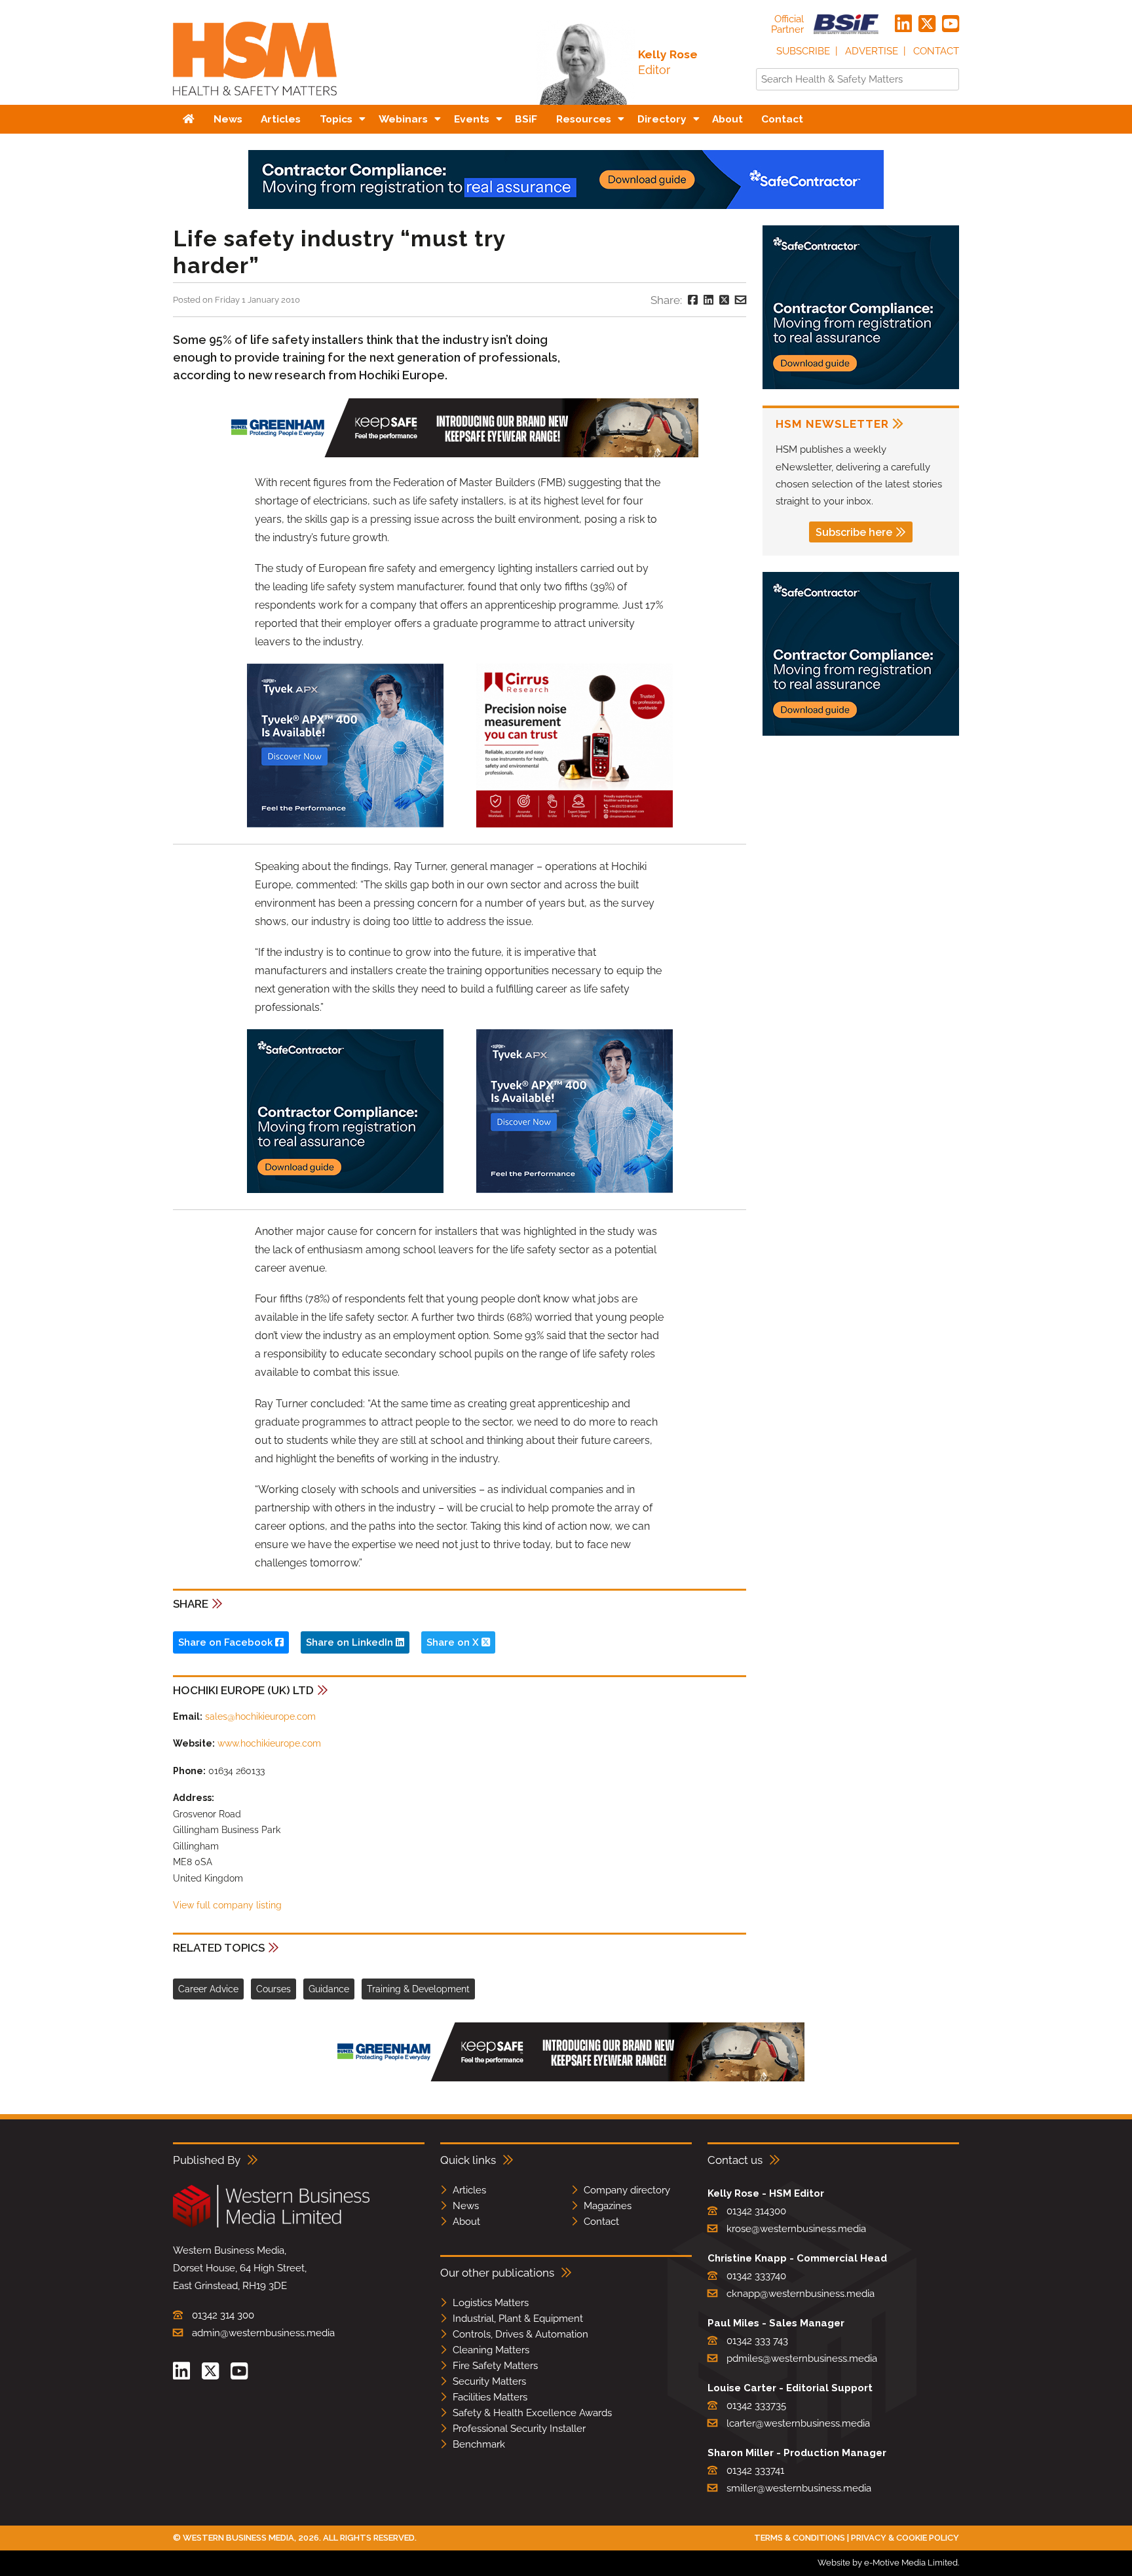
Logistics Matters (491, 2303)
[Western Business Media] (271, 2225)
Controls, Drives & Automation (520, 2334)
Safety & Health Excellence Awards (532, 2413)
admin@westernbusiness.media (263, 2333)
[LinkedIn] (903, 24)
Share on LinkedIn (351, 1642)
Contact (936, 51)
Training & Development (418, 1989)
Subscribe (803, 51)
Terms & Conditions (800, 2538)
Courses (274, 1989)
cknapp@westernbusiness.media (801, 2294)
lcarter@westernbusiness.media (798, 2423)
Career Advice (208, 1989)
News (466, 2206)
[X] (927, 24)
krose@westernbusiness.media (796, 2229)
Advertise (872, 51)
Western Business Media (238, 2538)
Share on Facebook (227, 1642)
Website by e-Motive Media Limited (888, 2563)
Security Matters (489, 2381)
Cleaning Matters (491, 2350)
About (466, 2222)
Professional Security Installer (519, 2429)
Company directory (627, 2190)
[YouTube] (951, 24)
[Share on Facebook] (693, 300)
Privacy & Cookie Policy (905, 2538)
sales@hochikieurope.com (260, 1716)
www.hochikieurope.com (269, 1743)
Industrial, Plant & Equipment (518, 2319)
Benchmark (479, 2444)
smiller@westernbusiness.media (799, 2488)
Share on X (454, 1642)
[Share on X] (724, 300)
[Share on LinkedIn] (708, 300)
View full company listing (227, 1905)
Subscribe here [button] (854, 532)
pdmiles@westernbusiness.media (802, 2358)
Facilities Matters (490, 2397)
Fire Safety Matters (495, 2366)
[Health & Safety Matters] (255, 100)
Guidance (329, 1989)
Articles (469, 2190)
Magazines (608, 2206)
